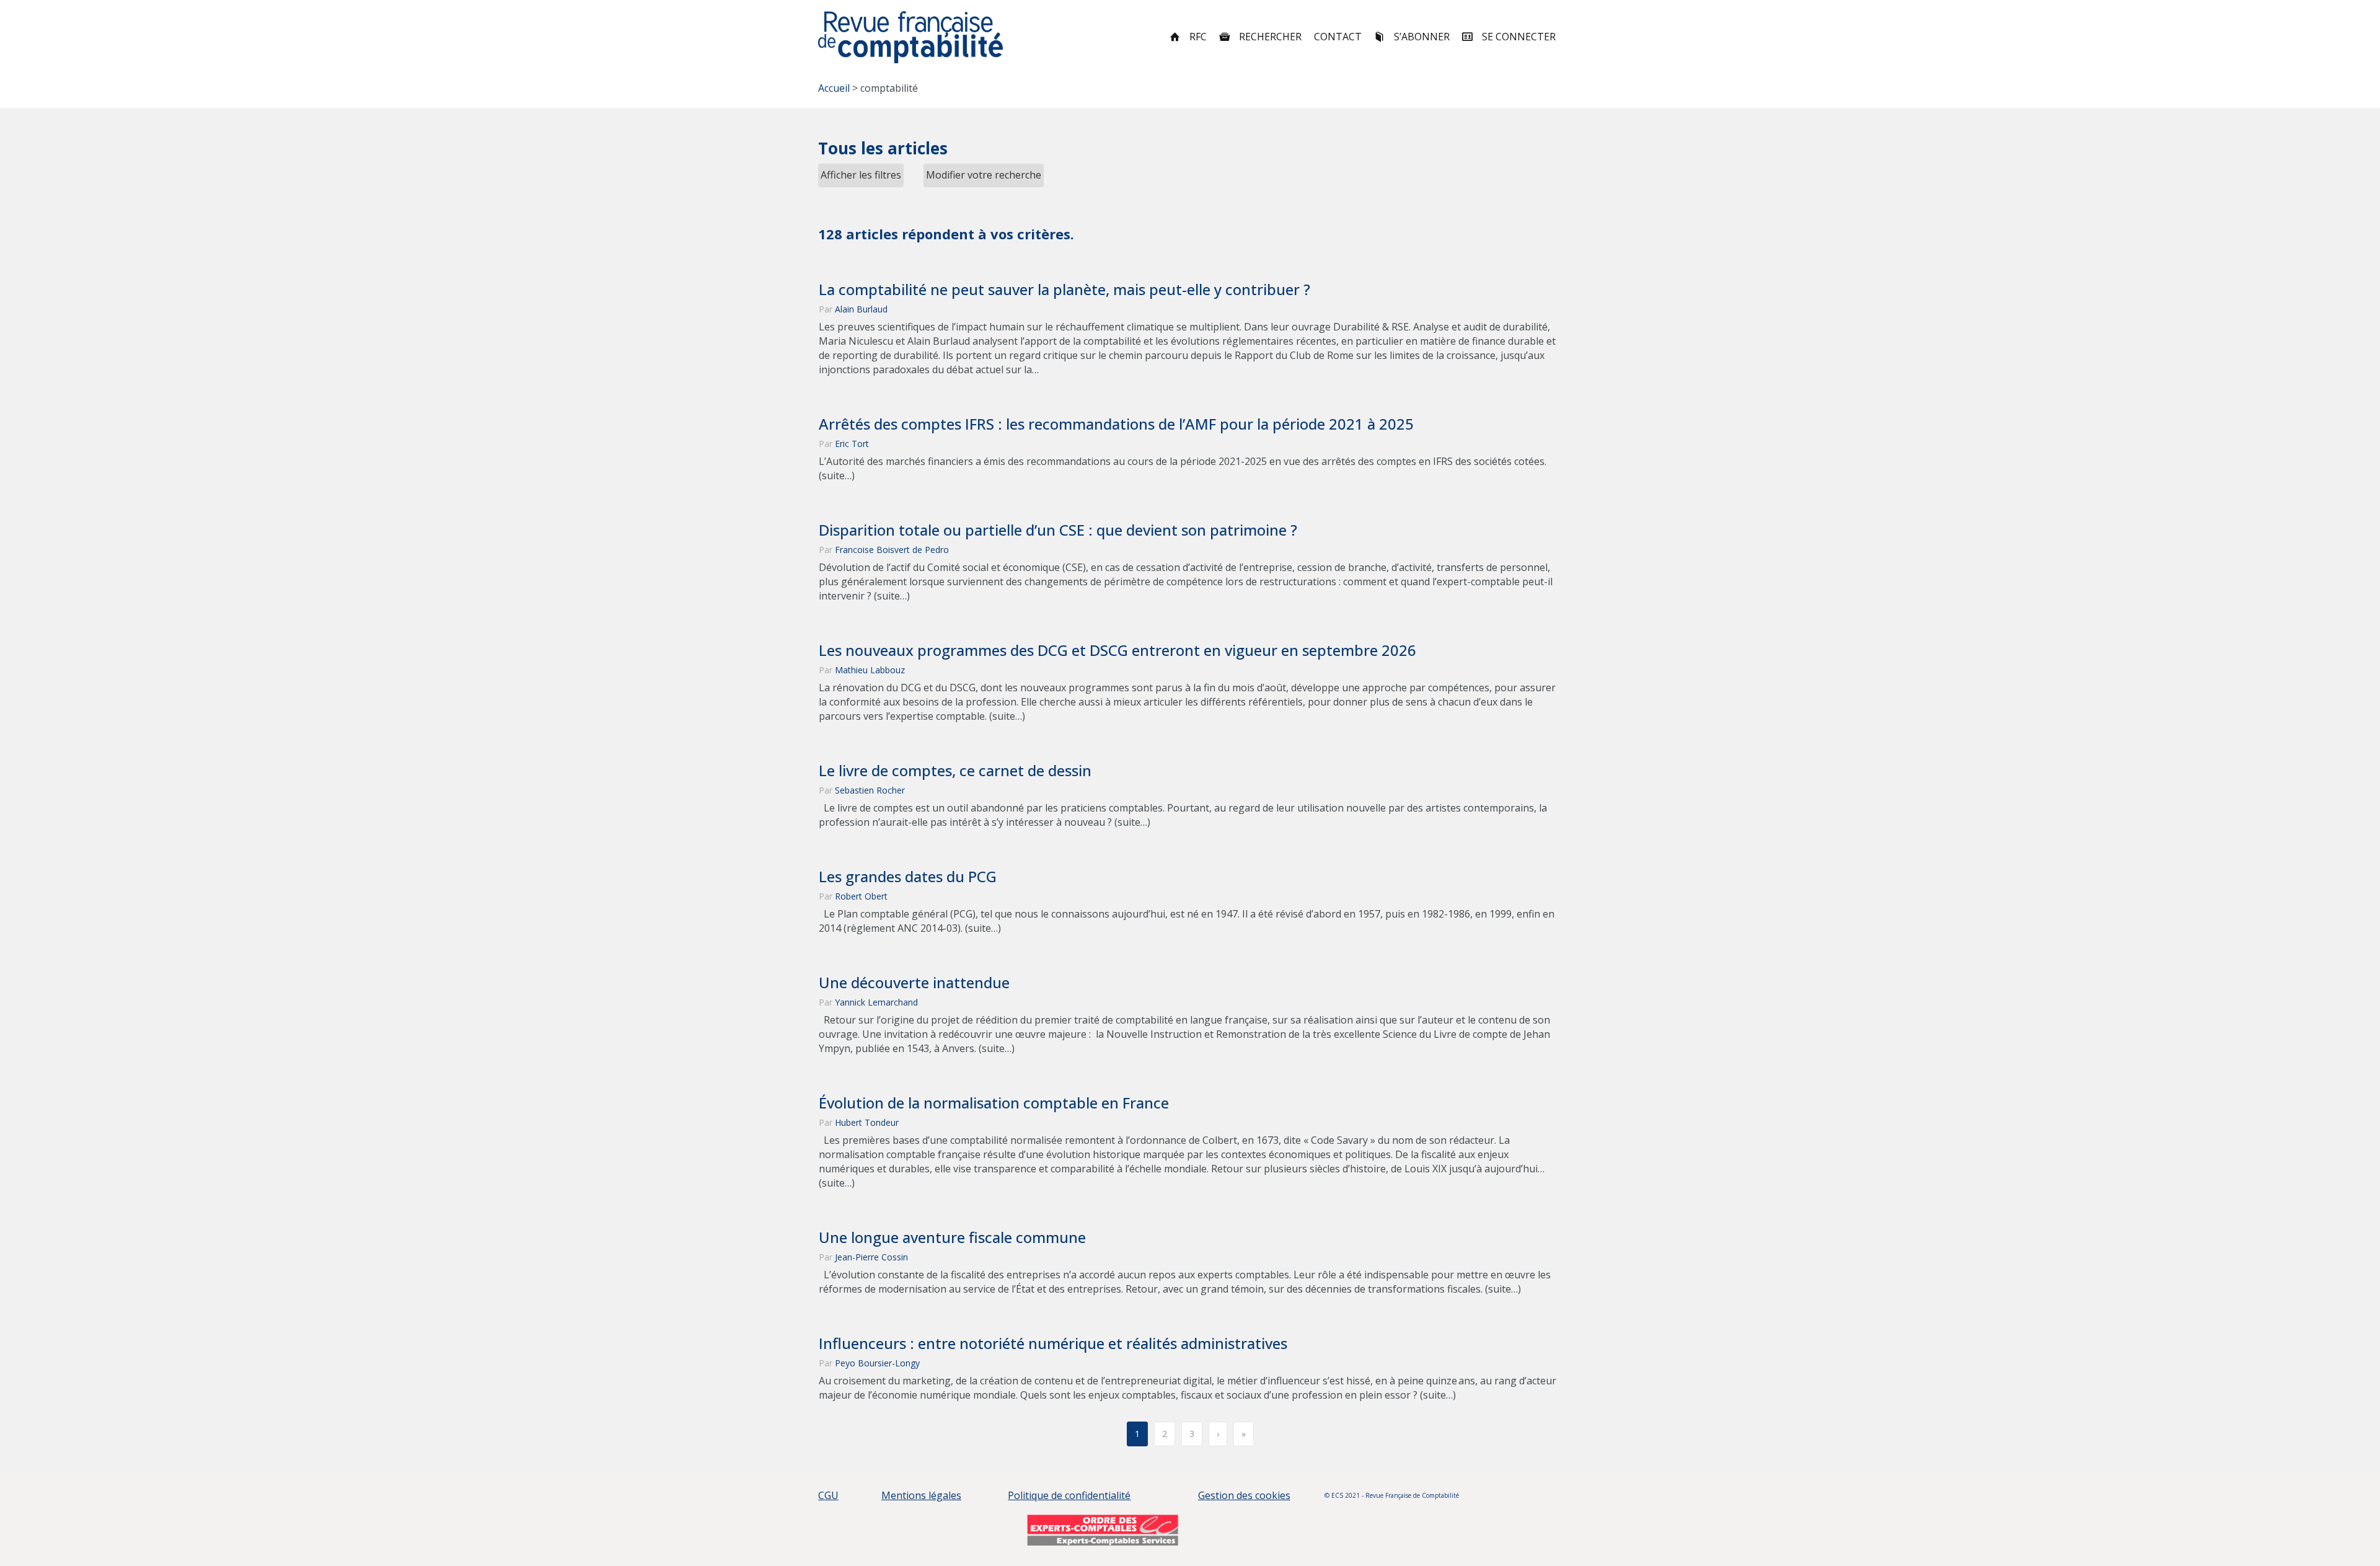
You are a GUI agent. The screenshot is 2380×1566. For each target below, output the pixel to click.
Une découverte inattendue (914, 983)
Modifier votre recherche (984, 175)
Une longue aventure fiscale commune (952, 1237)
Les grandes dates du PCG (908, 877)
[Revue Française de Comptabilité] (911, 37)
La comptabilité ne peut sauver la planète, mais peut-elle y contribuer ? (1066, 290)
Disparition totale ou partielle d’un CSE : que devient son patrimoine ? (1060, 530)
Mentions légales (921, 1495)
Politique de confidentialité (1069, 1495)
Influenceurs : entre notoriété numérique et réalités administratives (1053, 1343)
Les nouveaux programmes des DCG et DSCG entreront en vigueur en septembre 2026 (1117, 650)
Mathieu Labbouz (870, 670)
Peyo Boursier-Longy (877, 1363)
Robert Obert (861, 896)
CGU (828, 1495)
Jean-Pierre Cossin (871, 1257)
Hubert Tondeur (867, 1122)
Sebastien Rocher (870, 790)
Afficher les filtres (861, 175)
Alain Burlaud (861, 309)
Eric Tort (852, 444)
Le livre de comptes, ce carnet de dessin (955, 771)
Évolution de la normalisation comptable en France (994, 1103)
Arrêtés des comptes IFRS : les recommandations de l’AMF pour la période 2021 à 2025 (1116, 424)
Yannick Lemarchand (876, 1002)
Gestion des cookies (1244, 1495)
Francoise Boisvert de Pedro (892, 550)
